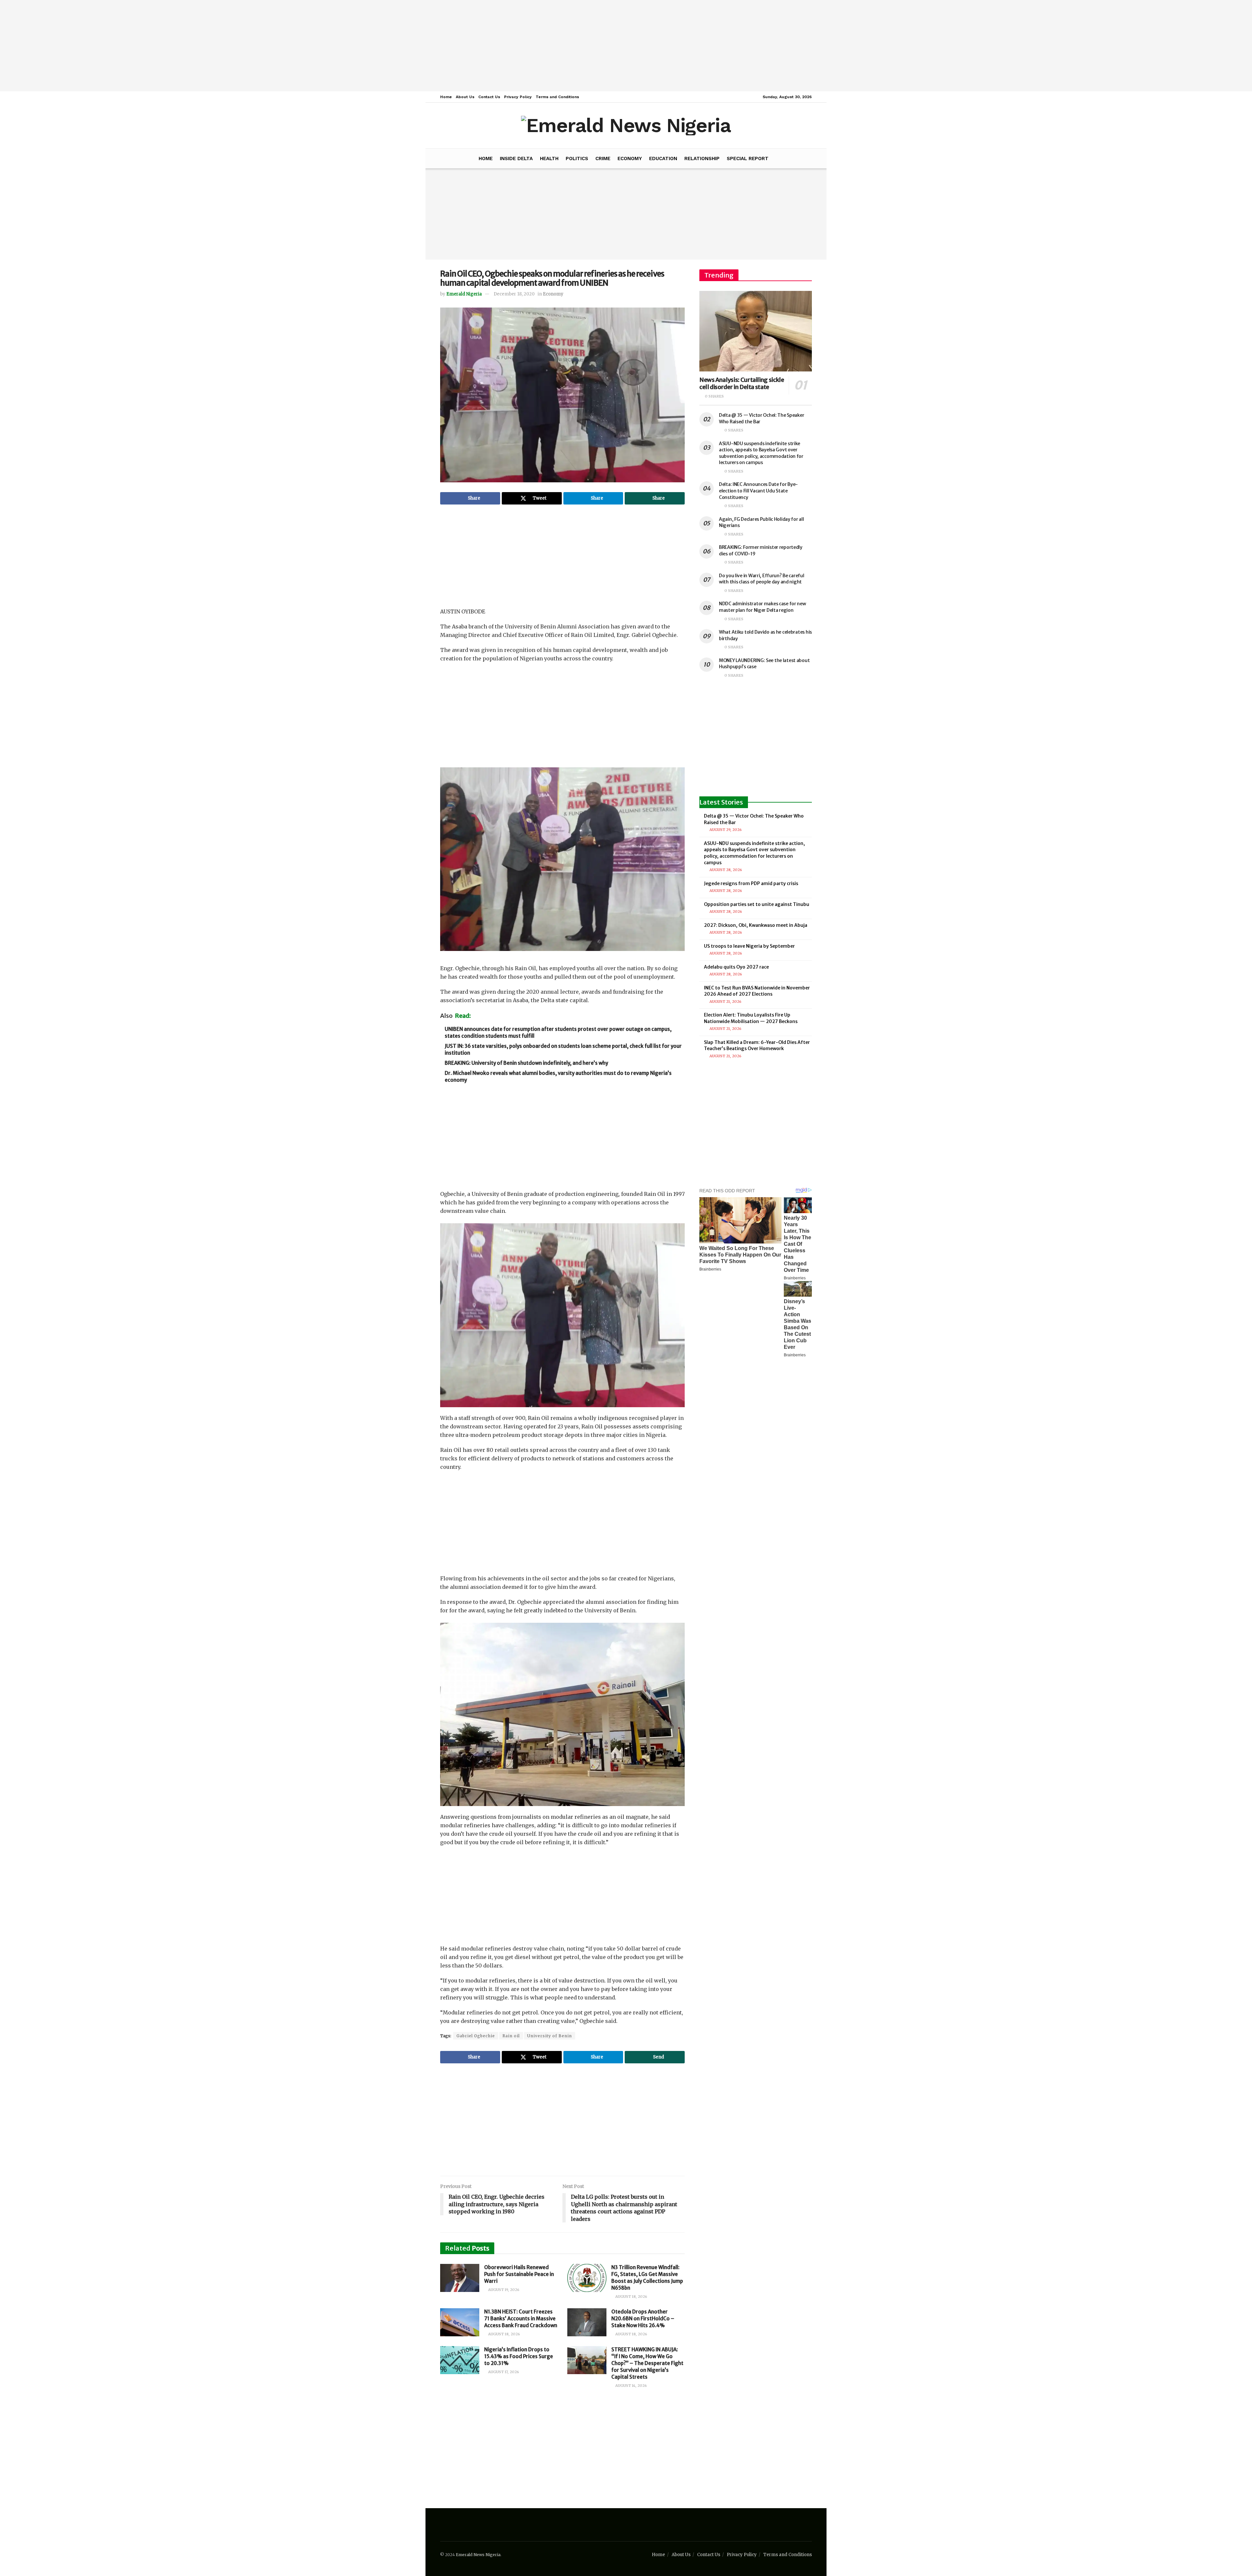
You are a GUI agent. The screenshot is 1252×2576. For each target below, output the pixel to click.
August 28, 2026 (725, 870)
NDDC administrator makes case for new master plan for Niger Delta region (762, 607)
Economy (630, 158)
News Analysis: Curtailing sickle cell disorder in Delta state (742, 384)
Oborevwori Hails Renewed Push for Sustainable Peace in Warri (519, 2274)
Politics (577, 158)
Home (446, 97)
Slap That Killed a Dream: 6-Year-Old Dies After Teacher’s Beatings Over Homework (757, 1046)
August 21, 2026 (725, 1002)
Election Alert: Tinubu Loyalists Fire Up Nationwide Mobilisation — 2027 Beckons (751, 1018)
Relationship (702, 158)
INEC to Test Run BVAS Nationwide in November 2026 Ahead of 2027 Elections (757, 991)
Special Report (748, 158)
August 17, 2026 (503, 2372)
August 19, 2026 (503, 2290)
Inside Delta (516, 158)
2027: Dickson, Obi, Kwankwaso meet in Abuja (756, 925)
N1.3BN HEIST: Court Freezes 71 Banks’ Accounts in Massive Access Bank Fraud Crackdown (521, 2319)
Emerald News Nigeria (478, 2555)
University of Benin (550, 2036)
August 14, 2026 (631, 2386)
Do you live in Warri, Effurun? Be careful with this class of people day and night (762, 579)
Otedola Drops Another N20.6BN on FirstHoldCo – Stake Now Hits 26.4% (643, 2319)
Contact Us (489, 97)
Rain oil (511, 2036)
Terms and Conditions (557, 97)
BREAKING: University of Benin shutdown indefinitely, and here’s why (526, 1063)
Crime (603, 158)
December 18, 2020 (514, 294)
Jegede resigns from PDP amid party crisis (751, 883)
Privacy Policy (518, 97)
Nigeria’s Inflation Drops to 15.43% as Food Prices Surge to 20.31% (519, 2356)
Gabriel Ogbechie (476, 2036)
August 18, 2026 (631, 2297)
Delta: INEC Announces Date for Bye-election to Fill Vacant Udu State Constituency (758, 491)
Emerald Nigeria (464, 294)
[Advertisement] (626, 46)
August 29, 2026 (725, 830)
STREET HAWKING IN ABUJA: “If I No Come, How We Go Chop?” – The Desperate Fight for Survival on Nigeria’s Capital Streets (647, 2363)
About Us (465, 97)
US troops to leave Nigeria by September (749, 946)
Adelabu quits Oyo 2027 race (736, 967)
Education (663, 158)
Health (549, 158)
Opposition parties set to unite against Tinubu (757, 904)
